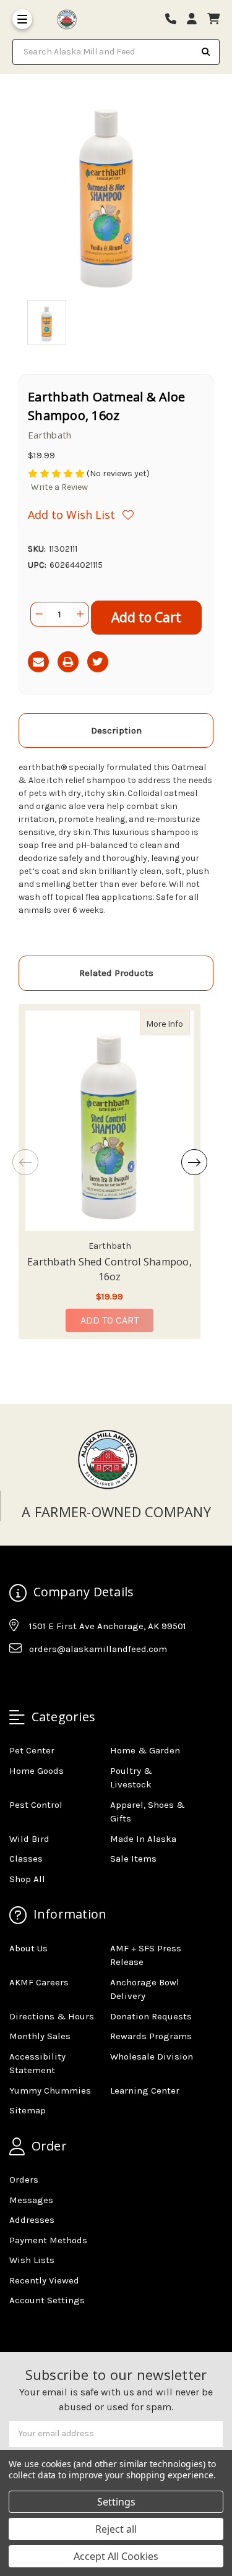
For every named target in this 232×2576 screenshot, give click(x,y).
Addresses (32, 2220)
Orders (24, 2180)
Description (116, 730)
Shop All (27, 1879)
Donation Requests (151, 2016)
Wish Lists (32, 2260)
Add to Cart (110, 1320)
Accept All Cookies (116, 2556)
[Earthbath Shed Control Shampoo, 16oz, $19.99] (110, 1121)
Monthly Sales (40, 2036)
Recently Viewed (44, 2280)
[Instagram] (42, 1680)
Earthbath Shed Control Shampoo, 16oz (110, 1269)
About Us (28, 1948)
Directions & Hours (52, 2016)
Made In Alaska (143, 1839)
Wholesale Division (152, 2056)
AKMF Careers (39, 1982)
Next (194, 1162)
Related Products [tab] (116, 973)
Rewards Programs (151, 2036)
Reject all (116, 2529)
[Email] (38, 662)
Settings (116, 2502)
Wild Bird (29, 1839)
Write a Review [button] (59, 487)
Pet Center (32, 1750)
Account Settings (47, 2300)
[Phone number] (175, 19)
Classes (26, 1859)
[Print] (68, 662)
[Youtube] (66, 1680)
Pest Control (36, 1805)
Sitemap (28, 2110)
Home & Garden (145, 1750)
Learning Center (145, 2090)
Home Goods (37, 1771)
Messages (31, 2200)
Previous (25, 1162)
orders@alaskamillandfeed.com (98, 1649)
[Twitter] (98, 662)
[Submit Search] (206, 52)
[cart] (213, 19)
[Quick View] (177, 1023)
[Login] (196, 19)
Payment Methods (48, 2240)
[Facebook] (18, 1680)
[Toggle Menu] (22, 19)
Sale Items (133, 1859)
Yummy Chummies (50, 2090)
